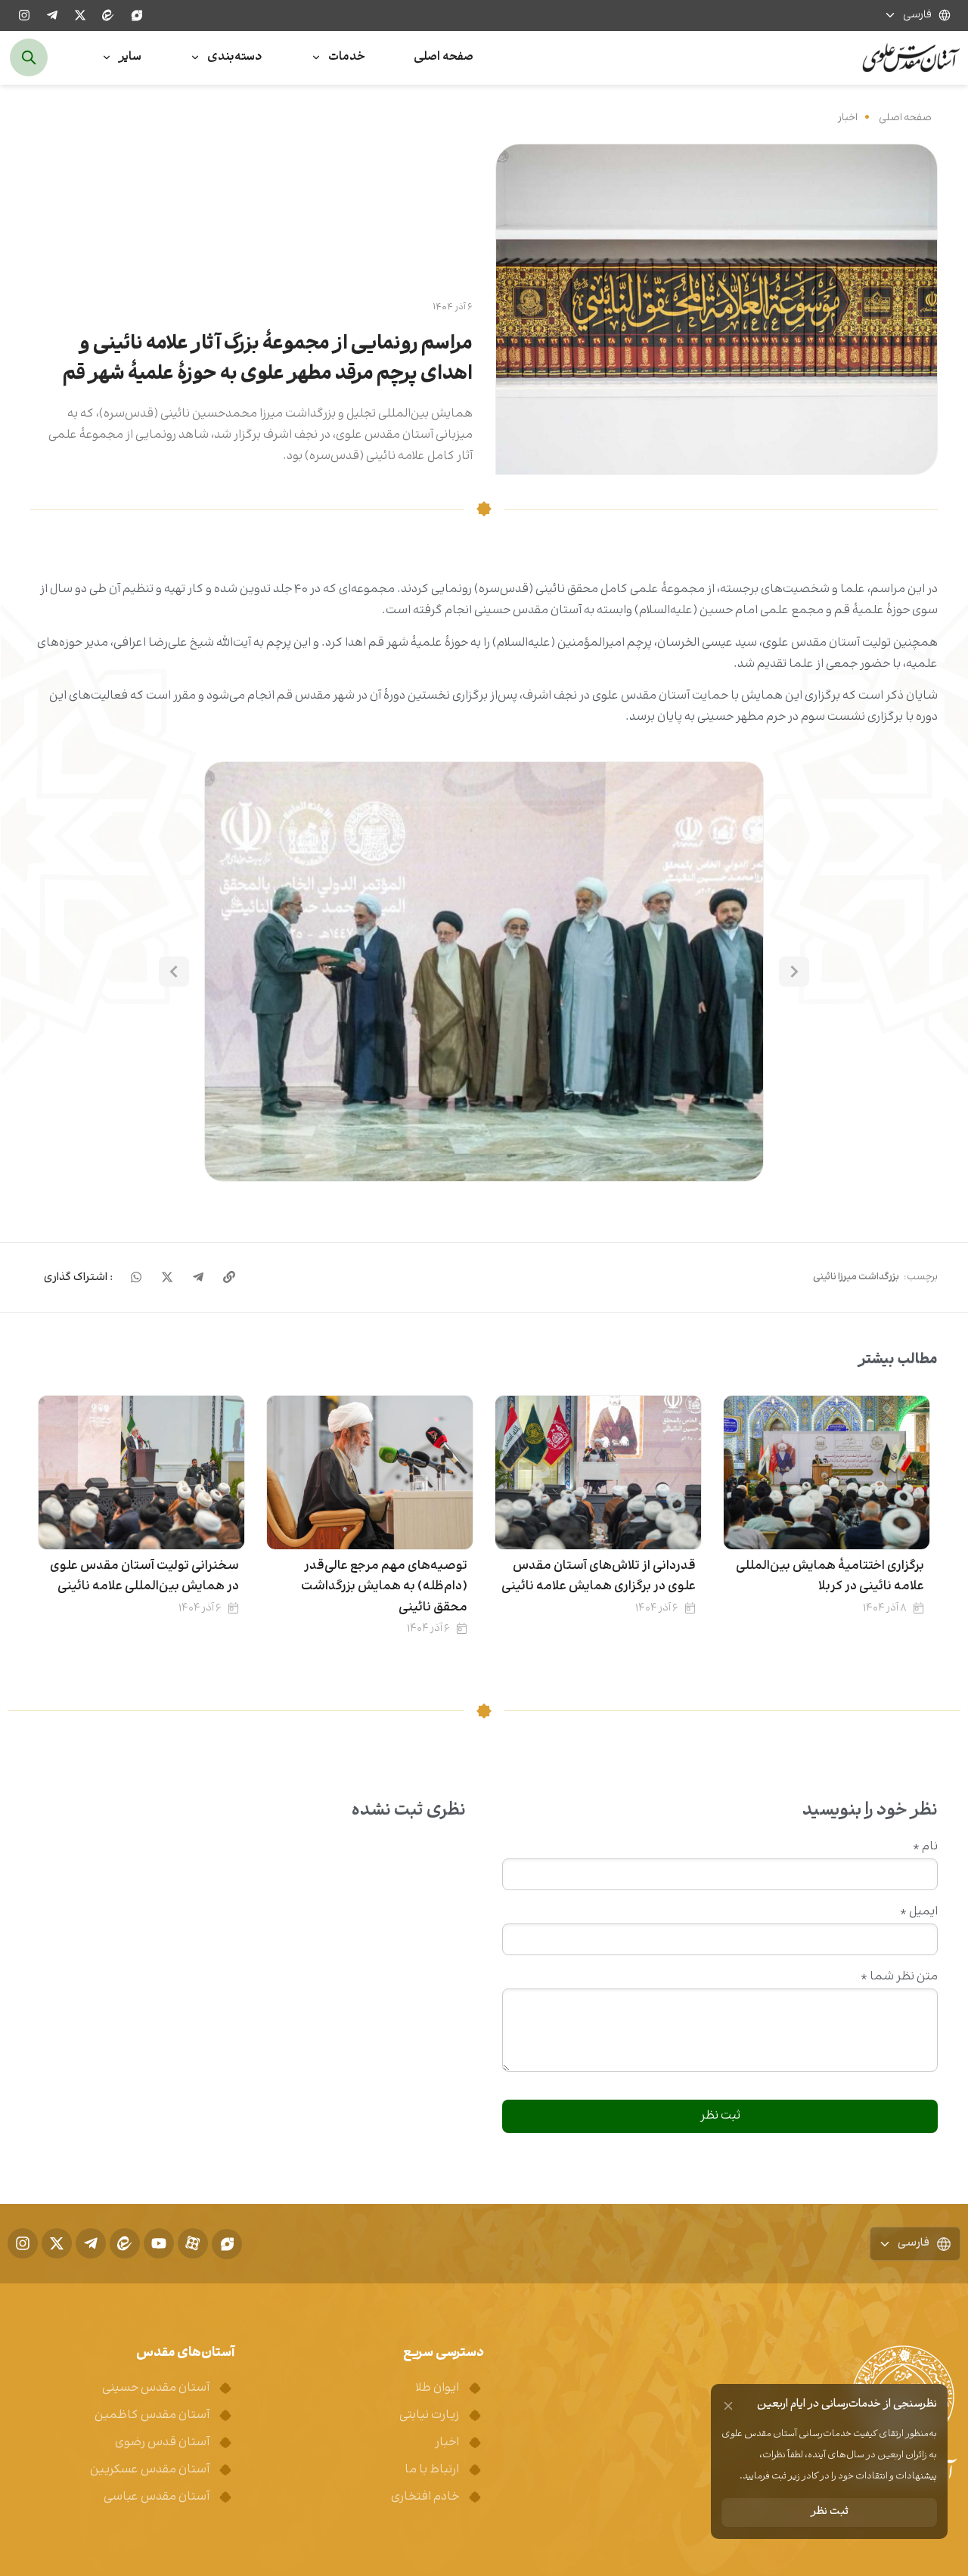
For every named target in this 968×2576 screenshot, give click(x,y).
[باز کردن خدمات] (316, 58)
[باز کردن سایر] (107, 58)
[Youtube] (159, 2243)
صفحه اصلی (905, 118)
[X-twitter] (80, 15)
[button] (484, 972)
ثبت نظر (830, 2512)
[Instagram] (24, 15)
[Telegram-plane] (52, 15)
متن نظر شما (899, 1977)
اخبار (848, 118)
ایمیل (919, 1912)
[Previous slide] (794, 972)
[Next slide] (174, 972)
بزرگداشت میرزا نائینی (856, 1277)
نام (925, 1847)
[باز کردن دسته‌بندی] (195, 58)
